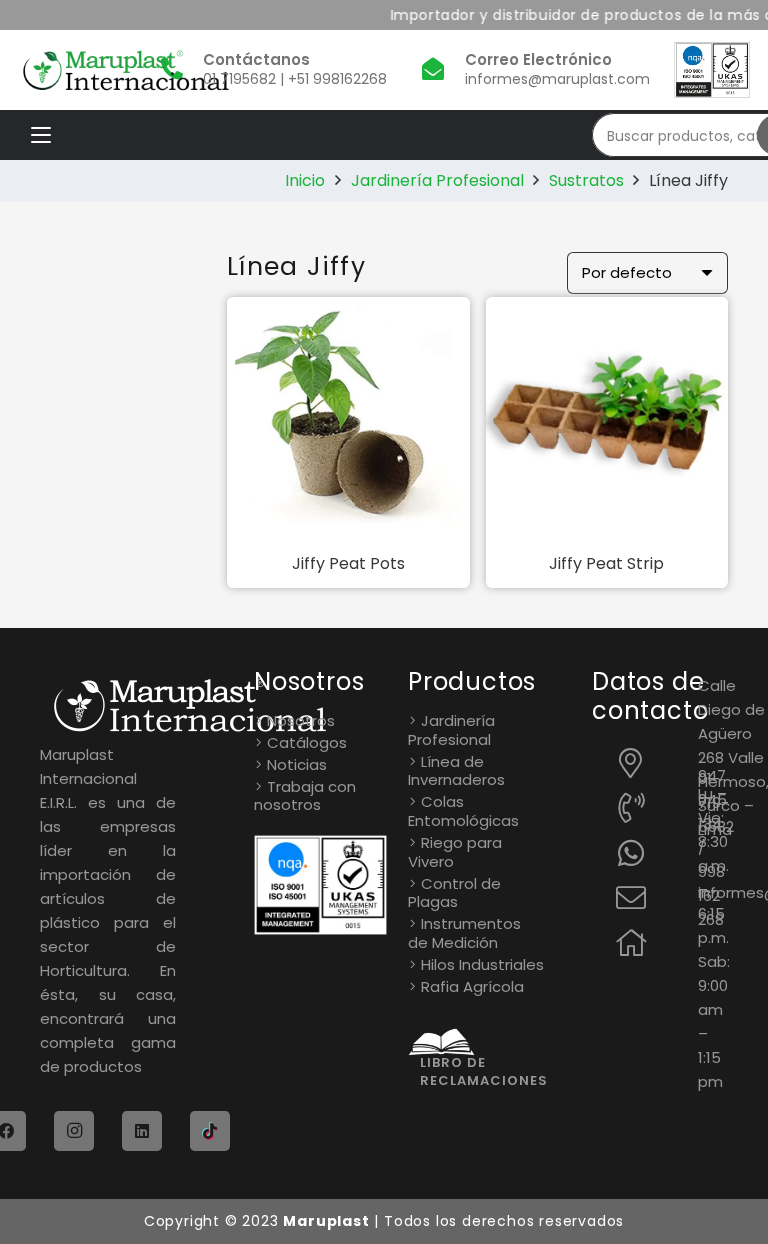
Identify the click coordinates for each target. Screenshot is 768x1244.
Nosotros (301, 720)
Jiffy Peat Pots (348, 563)
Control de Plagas (454, 893)
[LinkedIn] (142, 1131)
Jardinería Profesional (437, 180)
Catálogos (307, 742)
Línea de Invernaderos (456, 771)
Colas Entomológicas (463, 811)
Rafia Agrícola (472, 986)
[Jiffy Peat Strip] (607, 418)
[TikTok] (210, 1131)
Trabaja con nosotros (305, 796)
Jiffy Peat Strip (606, 563)
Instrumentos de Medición (464, 933)
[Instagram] (74, 1131)
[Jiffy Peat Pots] (348, 418)
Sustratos (586, 180)
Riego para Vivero (455, 852)
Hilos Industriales (482, 964)
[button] (41, 135)
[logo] (126, 70)
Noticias (297, 764)
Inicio (305, 180)
